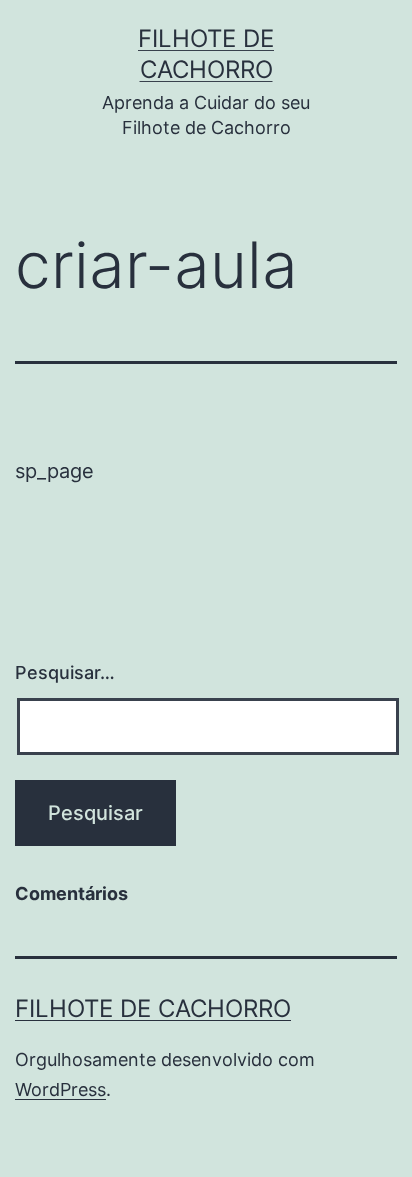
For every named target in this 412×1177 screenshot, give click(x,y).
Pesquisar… (65, 672)
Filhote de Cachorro (153, 1008)
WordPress (60, 1089)
